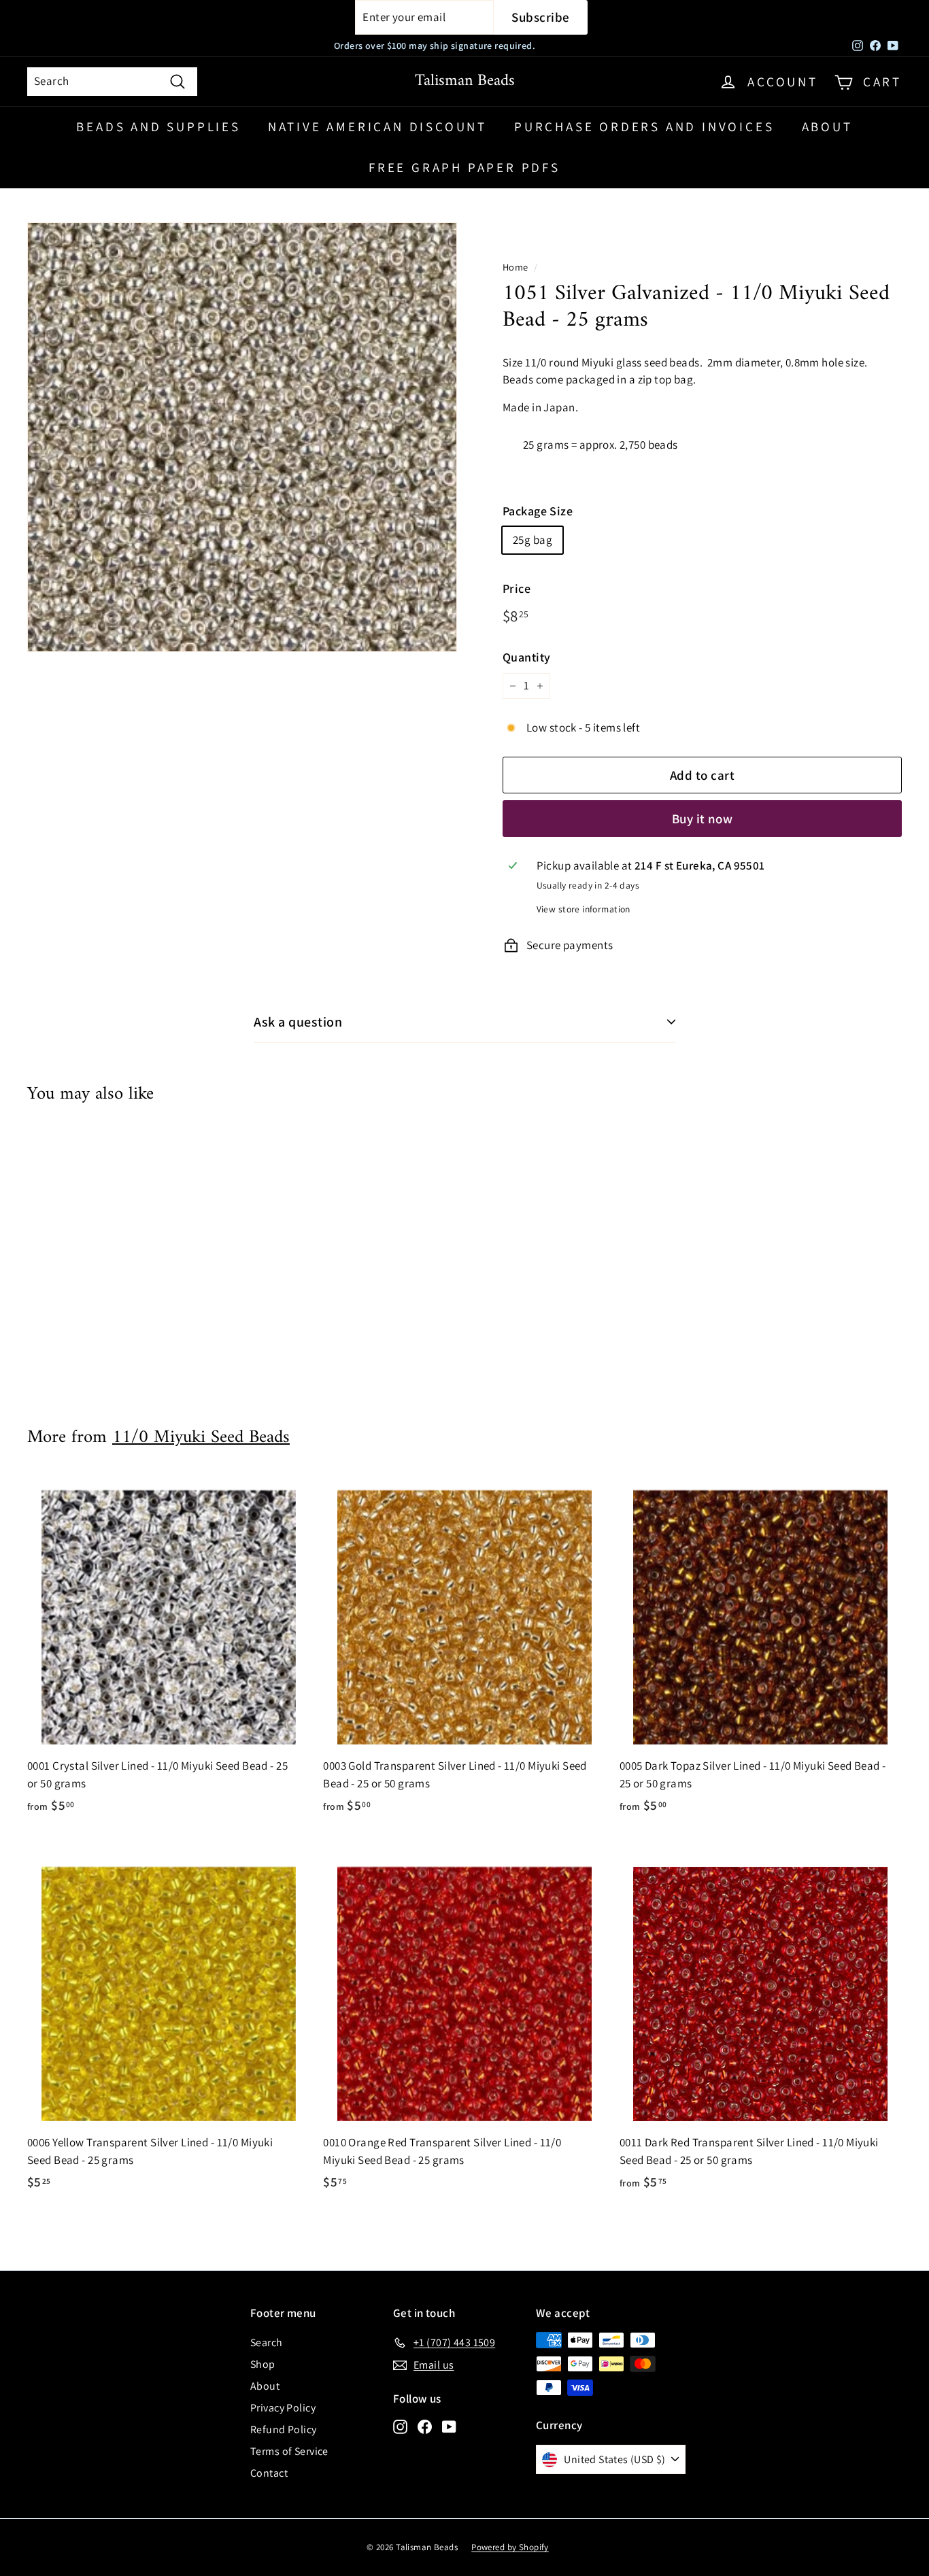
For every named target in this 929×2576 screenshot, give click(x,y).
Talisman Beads (465, 81)
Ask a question (298, 1022)
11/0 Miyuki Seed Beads (201, 1438)
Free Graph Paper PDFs (464, 167)
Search (267, 2342)
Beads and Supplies (158, 126)
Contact (269, 2473)
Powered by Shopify (510, 2547)
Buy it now (703, 819)
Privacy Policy (283, 2408)
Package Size (538, 511)
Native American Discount (377, 126)
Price (517, 588)
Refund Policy (284, 2429)
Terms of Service (289, 2451)
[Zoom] (242, 437)
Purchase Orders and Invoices (644, 126)
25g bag (533, 540)
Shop (263, 2364)
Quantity (526, 657)
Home (516, 267)
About (827, 126)
